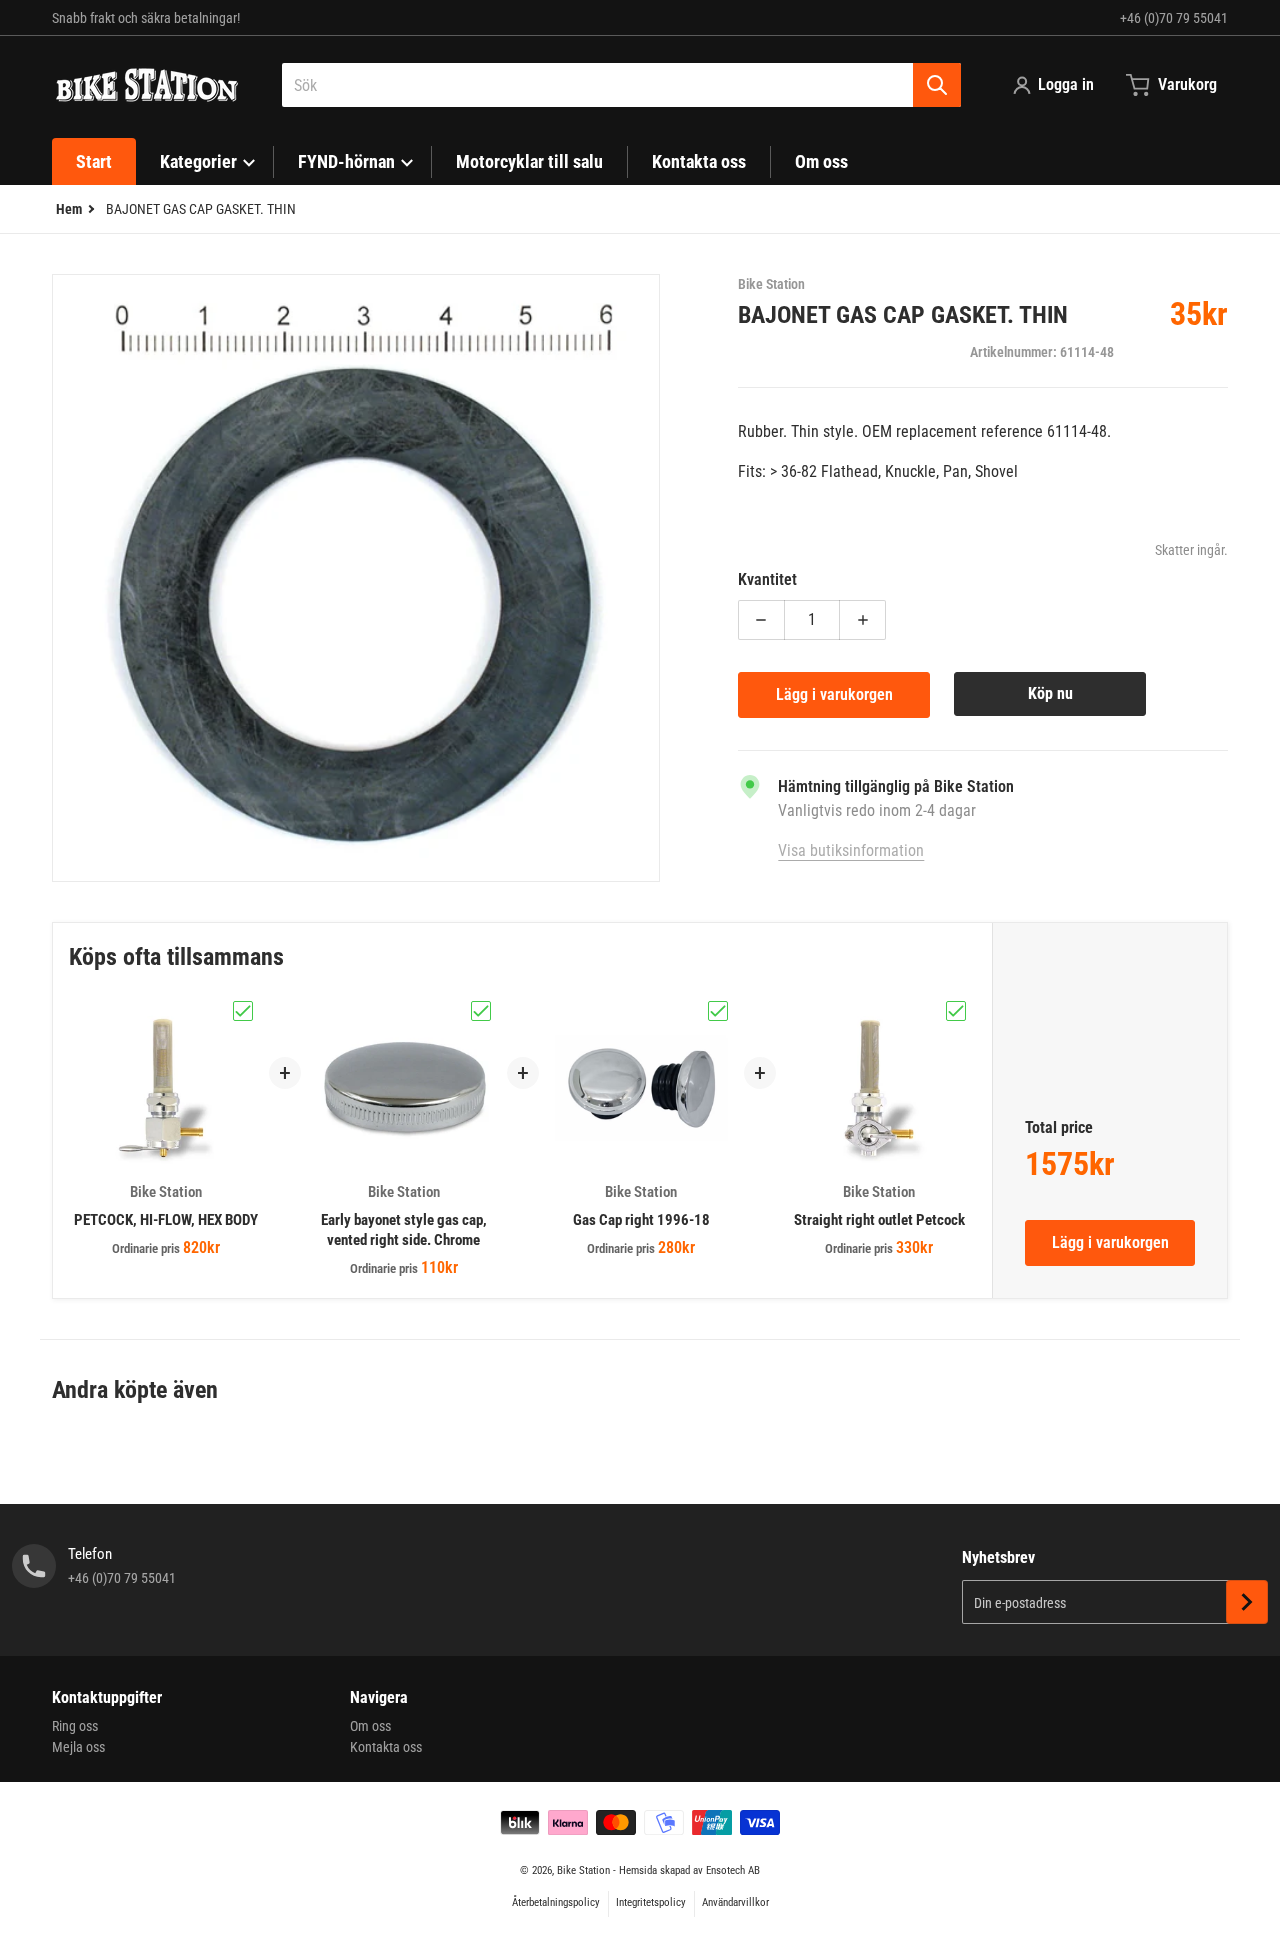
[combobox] (621, 85)
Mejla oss (78, 1747)
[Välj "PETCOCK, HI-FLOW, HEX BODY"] (243, 1011)
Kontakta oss (386, 1747)
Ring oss (75, 1726)
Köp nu (1050, 693)
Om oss (370, 1726)
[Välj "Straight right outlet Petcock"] (956, 1011)
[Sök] (937, 85)
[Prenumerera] (1247, 1602)
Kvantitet (767, 579)
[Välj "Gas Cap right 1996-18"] (718, 1011)
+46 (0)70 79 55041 (1174, 18)
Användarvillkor (735, 1902)
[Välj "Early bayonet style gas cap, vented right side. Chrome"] (481, 1011)
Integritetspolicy (651, 1902)
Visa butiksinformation (851, 850)
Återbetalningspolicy (556, 1902)
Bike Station (583, 1870)
